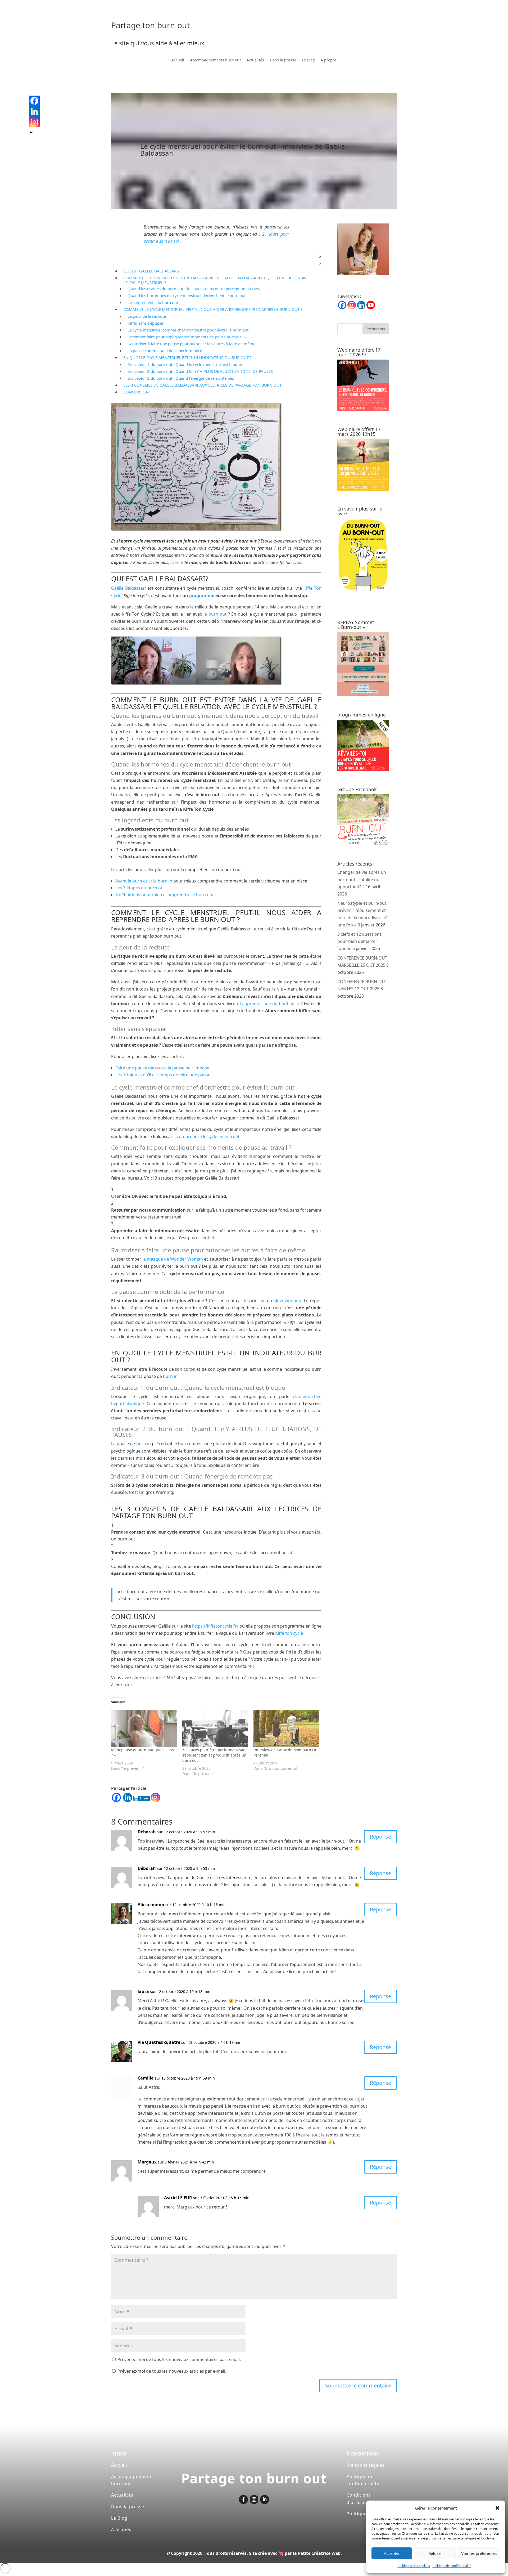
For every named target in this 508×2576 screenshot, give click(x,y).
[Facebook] (116, 1797)
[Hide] (31, 132)
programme (202, 595)
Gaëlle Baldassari (128, 588)
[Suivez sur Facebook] (243, 2499)
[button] (497, 2508)
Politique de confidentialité (452, 2566)
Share (144, 1798)
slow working (288, 1301)
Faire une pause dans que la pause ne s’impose (162, 1068)
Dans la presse (283, 60)
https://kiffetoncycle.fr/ (215, 1626)
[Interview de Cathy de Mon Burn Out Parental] (286, 1728)
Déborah (147, 1832)
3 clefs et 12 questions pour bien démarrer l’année (360, 941)
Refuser (435, 2553)
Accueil (178, 60)
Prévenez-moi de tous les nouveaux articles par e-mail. (172, 2371)
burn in (170, 1376)
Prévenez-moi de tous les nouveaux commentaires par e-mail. (179, 2359)
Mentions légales (366, 2465)
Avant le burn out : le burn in (144, 881)
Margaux (147, 2162)
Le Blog (308, 60)
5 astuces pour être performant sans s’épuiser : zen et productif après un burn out (215, 1755)
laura (143, 1991)
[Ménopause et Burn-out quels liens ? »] (144, 1728)
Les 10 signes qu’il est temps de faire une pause (163, 1075)
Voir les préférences (479, 2553)
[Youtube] (371, 305)
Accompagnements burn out (215, 60)
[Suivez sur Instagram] (254, 2499)
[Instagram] (155, 1797)
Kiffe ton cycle (289, 1633)
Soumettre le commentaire (358, 2385)
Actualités (255, 60)
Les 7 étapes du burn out (140, 888)
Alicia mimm (151, 1905)
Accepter (392, 2553)
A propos (329, 60)
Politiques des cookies (414, 2566)
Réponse (380, 1837)
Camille (146, 2078)
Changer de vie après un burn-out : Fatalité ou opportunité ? (362, 879)
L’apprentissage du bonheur (268, 1003)
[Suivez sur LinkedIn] (265, 2499)
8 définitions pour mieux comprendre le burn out (165, 895)
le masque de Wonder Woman (173, 1259)
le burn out (215, 614)
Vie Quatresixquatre (159, 2042)
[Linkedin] (128, 1797)
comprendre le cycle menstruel (208, 1136)
